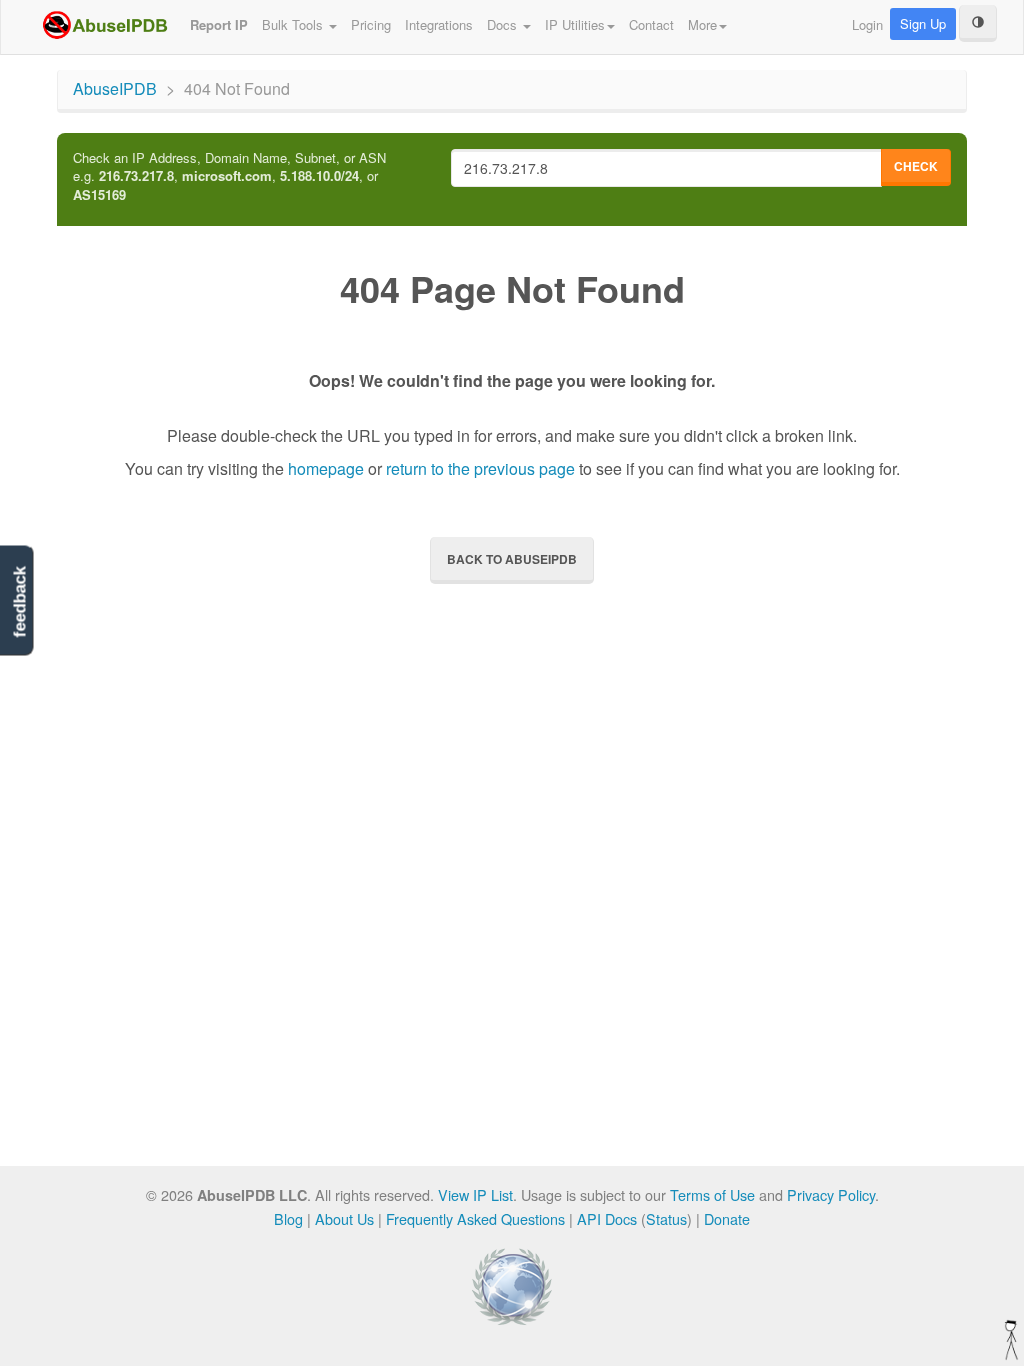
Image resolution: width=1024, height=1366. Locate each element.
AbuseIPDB (115, 88)
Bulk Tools (294, 24)
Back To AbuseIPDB (512, 559)
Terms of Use (712, 1194)
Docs (504, 24)
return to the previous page (480, 468)
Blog (288, 1218)
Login (867, 24)
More (702, 24)
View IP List (475, 1194)
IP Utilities (575, 24)
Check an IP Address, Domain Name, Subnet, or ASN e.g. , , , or (229, 176)
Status (666, 1218)
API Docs (607, 1218)
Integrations (439, 24)
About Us (344, 1218)
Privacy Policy (831, 1194)
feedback (19, 601)
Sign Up (923, 23)
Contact (651, 24)
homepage (326, 468)
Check (916, 166)
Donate (727, 1218)
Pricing (371, 24)
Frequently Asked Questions (475, 1218)
